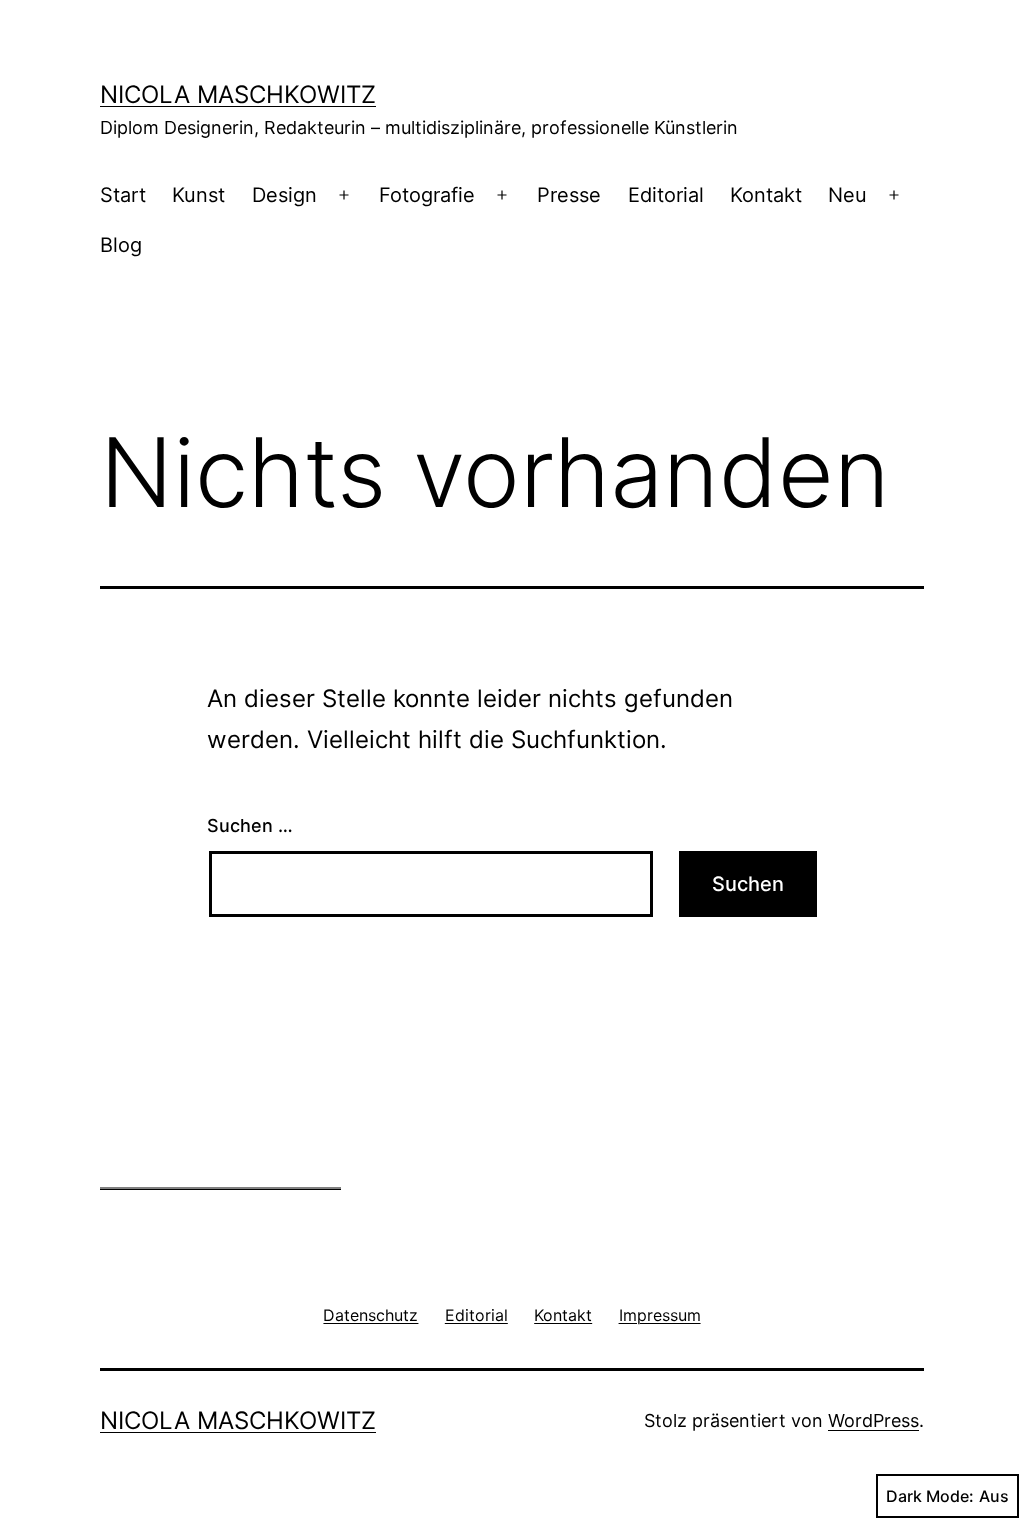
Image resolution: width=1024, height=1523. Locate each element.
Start (123, 195)
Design (284, 195)
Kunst (198, 195)
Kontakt (766, 195)
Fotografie (427, 195)
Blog (121, 245)
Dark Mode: (930, 1496)
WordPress (873, 1420)
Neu (847, 195)
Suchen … (250, 825)
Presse (569, 195)
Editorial (666, 195)
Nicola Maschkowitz (238, 94)
